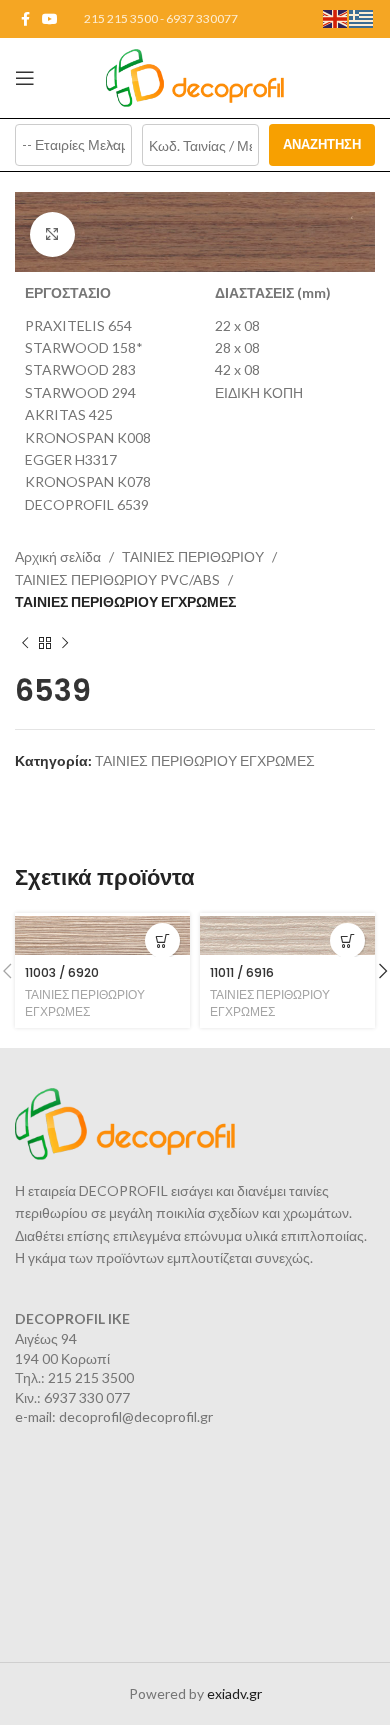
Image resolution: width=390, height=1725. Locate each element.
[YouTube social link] (50, 19)
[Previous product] (25, 643)
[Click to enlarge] (52, 234)
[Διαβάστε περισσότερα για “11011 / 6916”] (347, 940)
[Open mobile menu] (25, 78)
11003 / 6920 (62, 972)
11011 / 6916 (242, 972)
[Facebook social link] (25, 19)
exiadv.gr (234, 1693)
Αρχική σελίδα (58, 556)
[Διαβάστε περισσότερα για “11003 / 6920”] (162, 940)
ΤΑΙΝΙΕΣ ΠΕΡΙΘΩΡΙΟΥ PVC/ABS (117, 579)
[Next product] (65, 643)
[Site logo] (195, 76)
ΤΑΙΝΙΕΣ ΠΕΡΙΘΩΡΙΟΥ (193, 556)
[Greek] (362, 17)
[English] (336, 17)
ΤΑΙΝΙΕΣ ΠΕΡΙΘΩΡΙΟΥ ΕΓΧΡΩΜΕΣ (125, 601)
